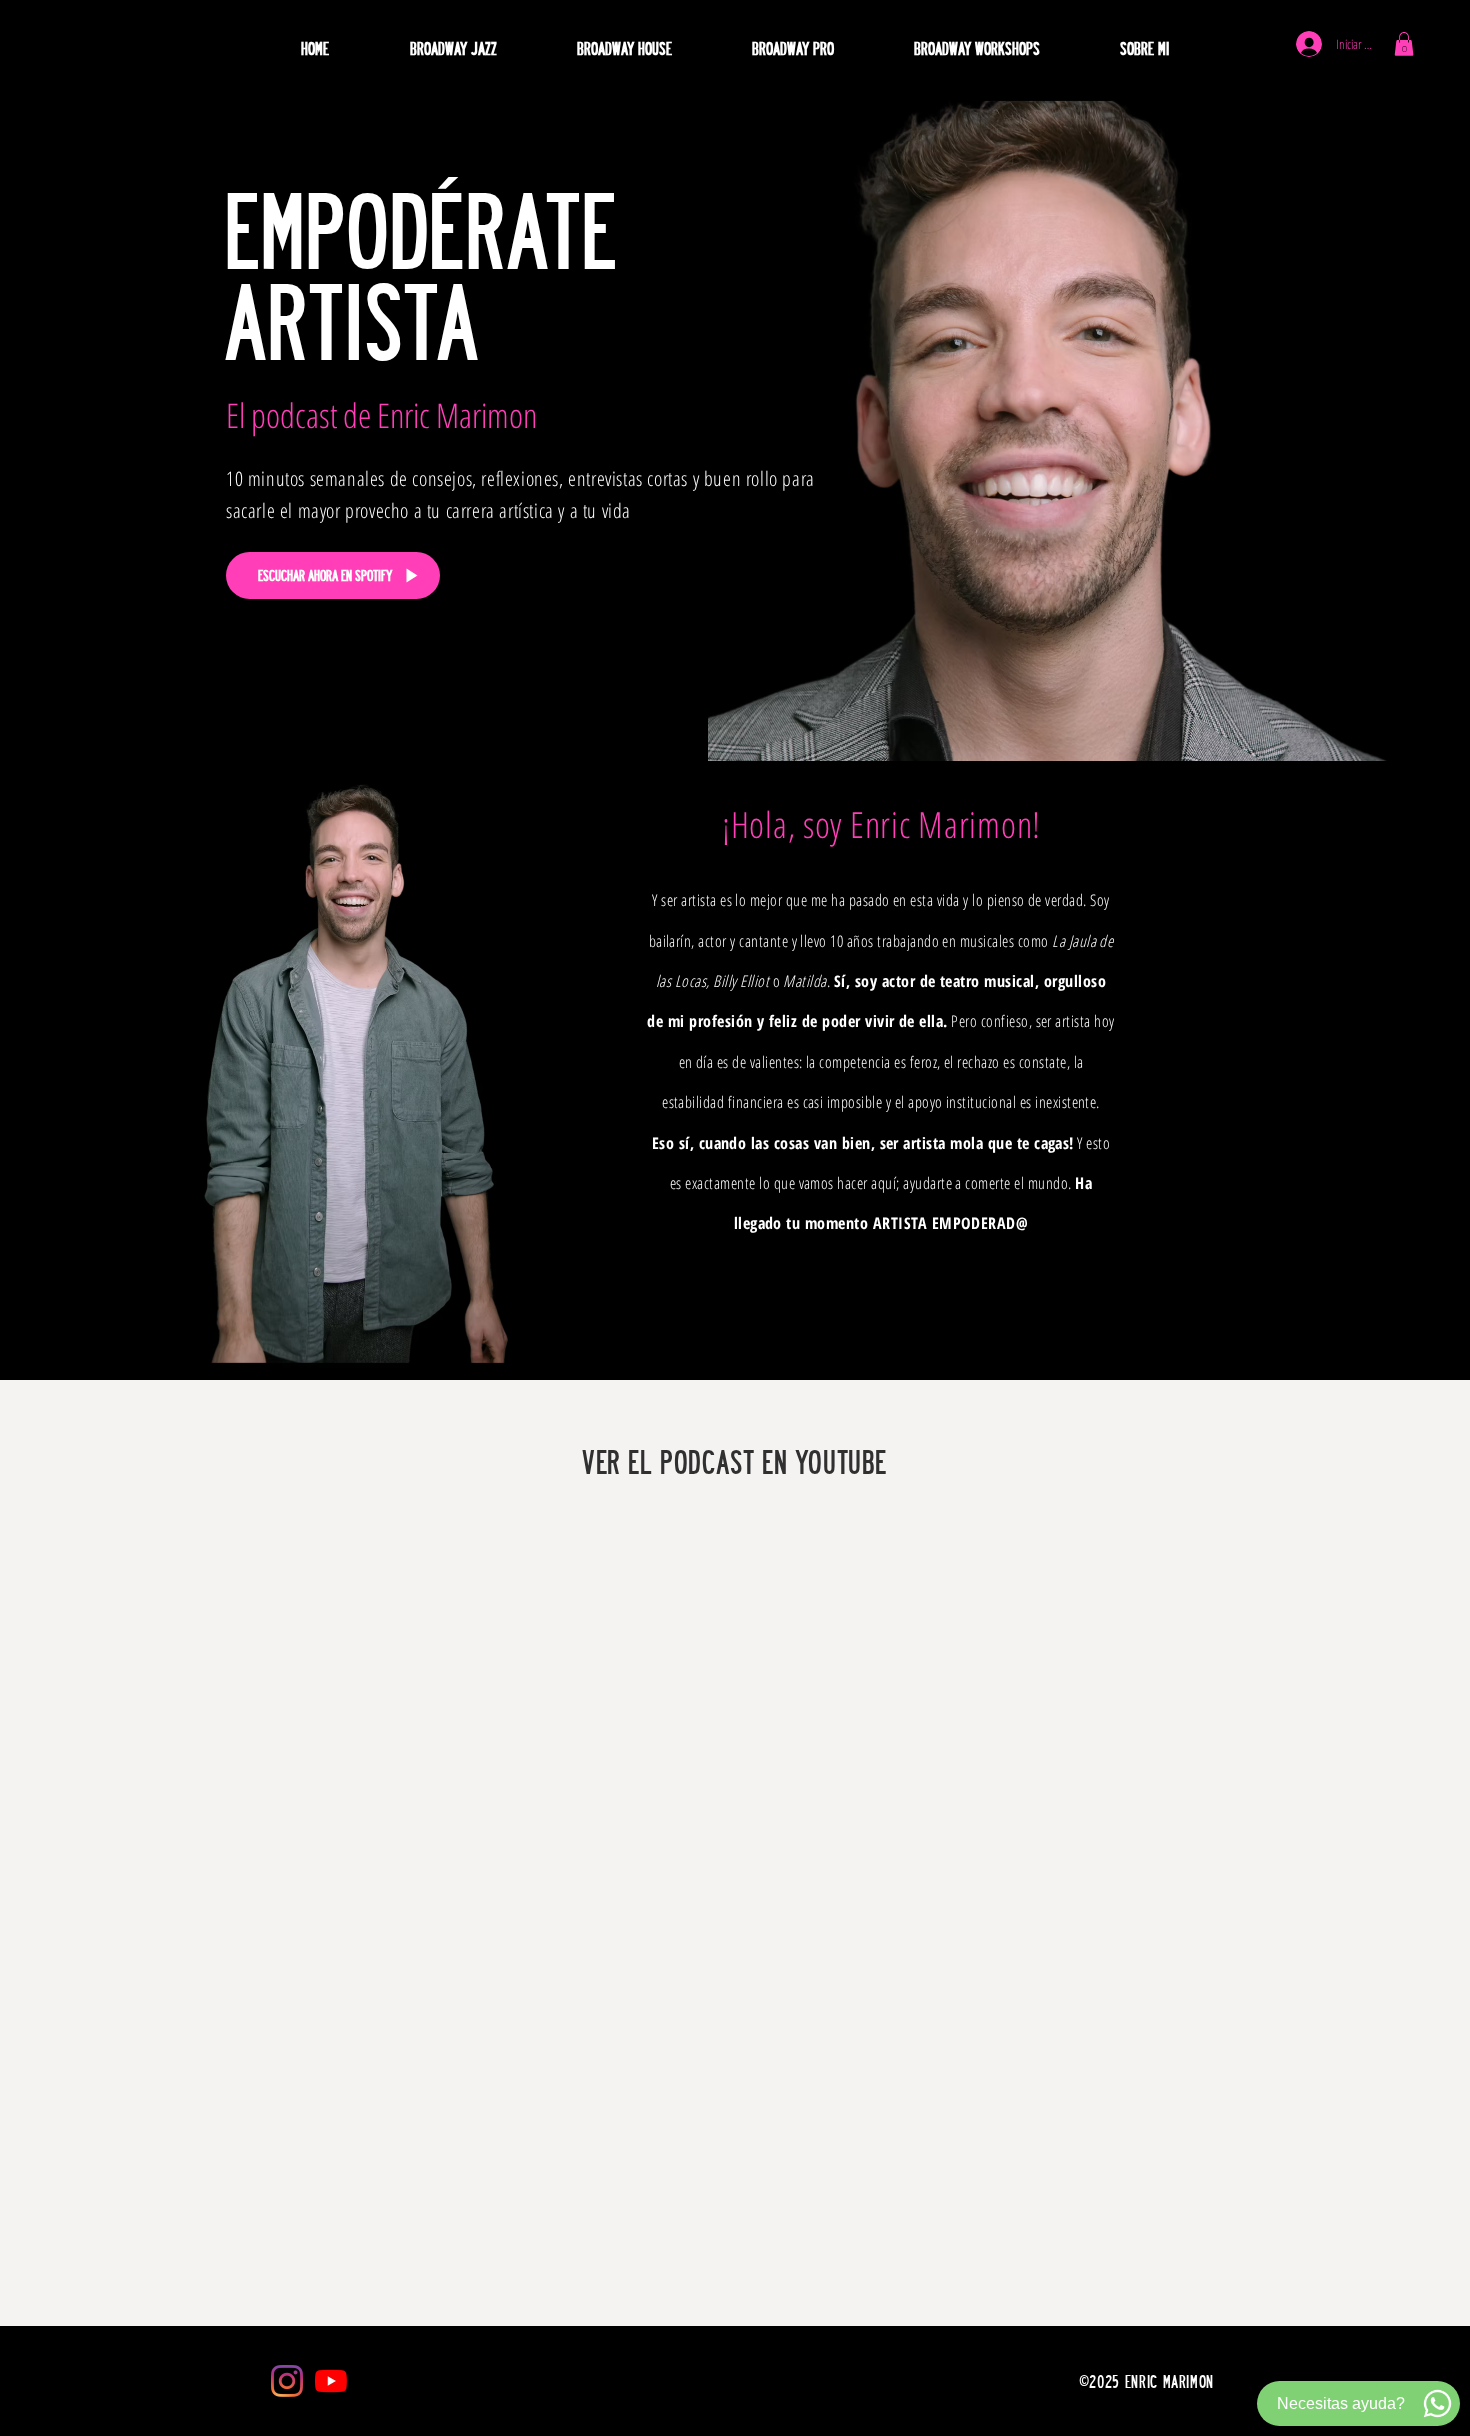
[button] (623, 48)
